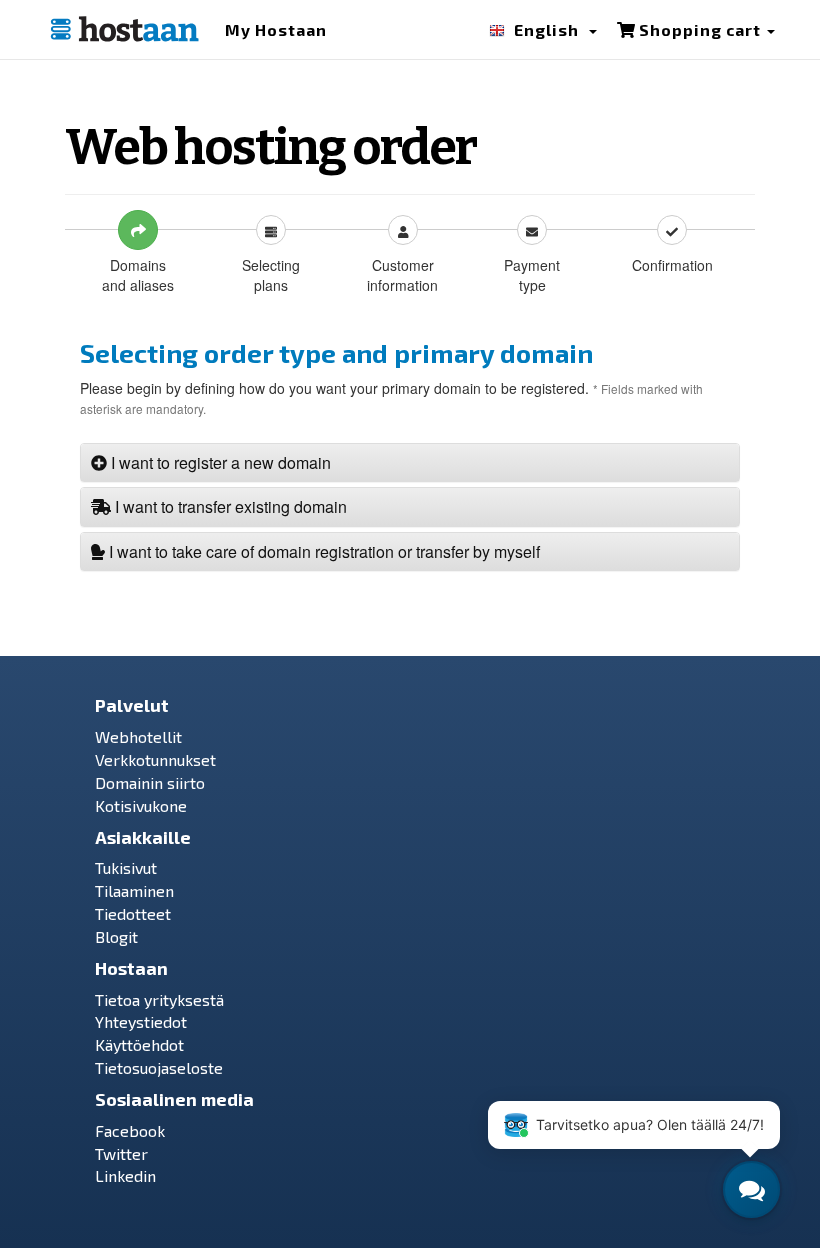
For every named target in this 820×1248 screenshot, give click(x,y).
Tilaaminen (134, 890)
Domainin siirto (150, 782)
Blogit (116, 936)
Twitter (121, 1153)
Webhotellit (138, 736)
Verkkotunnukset (155, 759)
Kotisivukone (141, 805)
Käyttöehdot (139, 1044)
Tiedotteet (133, 913)
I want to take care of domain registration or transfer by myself (322, 551)
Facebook (130, 1130)
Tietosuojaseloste (159, 1067)
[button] (543, 34)
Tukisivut (126, 867)
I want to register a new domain (219, 462)
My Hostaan (276, 29)
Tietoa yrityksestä (159, 999)
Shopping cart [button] (700, 29)
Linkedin (125, 1175)
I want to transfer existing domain (229, 506)
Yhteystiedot (141, 1021)
